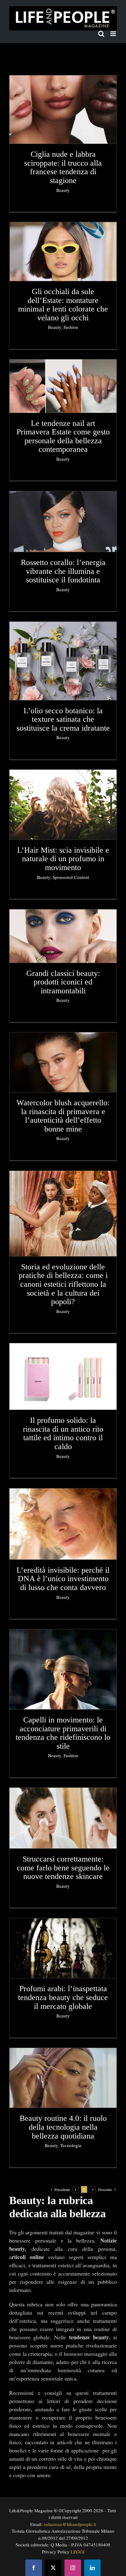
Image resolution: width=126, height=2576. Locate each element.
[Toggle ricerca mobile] (101, 34)
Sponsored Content (71, 877)
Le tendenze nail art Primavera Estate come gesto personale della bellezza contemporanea (63, 436)
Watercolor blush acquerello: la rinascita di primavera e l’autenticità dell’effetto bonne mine (63, 1116)
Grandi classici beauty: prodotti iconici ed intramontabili (63, 982)
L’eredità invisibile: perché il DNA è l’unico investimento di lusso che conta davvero (63, 1579)
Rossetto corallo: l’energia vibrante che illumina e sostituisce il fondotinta (63, 571)
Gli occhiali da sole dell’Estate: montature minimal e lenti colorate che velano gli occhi (63, 305)
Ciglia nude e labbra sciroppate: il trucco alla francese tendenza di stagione (63, 167)
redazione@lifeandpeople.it (70, 2524)
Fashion (71, 327)
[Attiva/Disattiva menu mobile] (114, 34)
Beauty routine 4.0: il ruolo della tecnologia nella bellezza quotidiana (63, 2127)
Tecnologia (71, 2145)
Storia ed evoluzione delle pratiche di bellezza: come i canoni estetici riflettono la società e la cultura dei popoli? (63, 1284)
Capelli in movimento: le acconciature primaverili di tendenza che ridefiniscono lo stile (63, 1733)
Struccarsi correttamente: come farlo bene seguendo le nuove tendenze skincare (63, 1868)
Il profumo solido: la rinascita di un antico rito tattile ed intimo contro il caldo (63, 1433)
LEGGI (78, 2552)
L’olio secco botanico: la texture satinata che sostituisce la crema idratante (63, 719)
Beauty (63, 190)
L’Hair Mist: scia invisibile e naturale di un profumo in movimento (63, 859)
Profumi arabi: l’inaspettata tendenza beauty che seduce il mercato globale (63, 1997)
